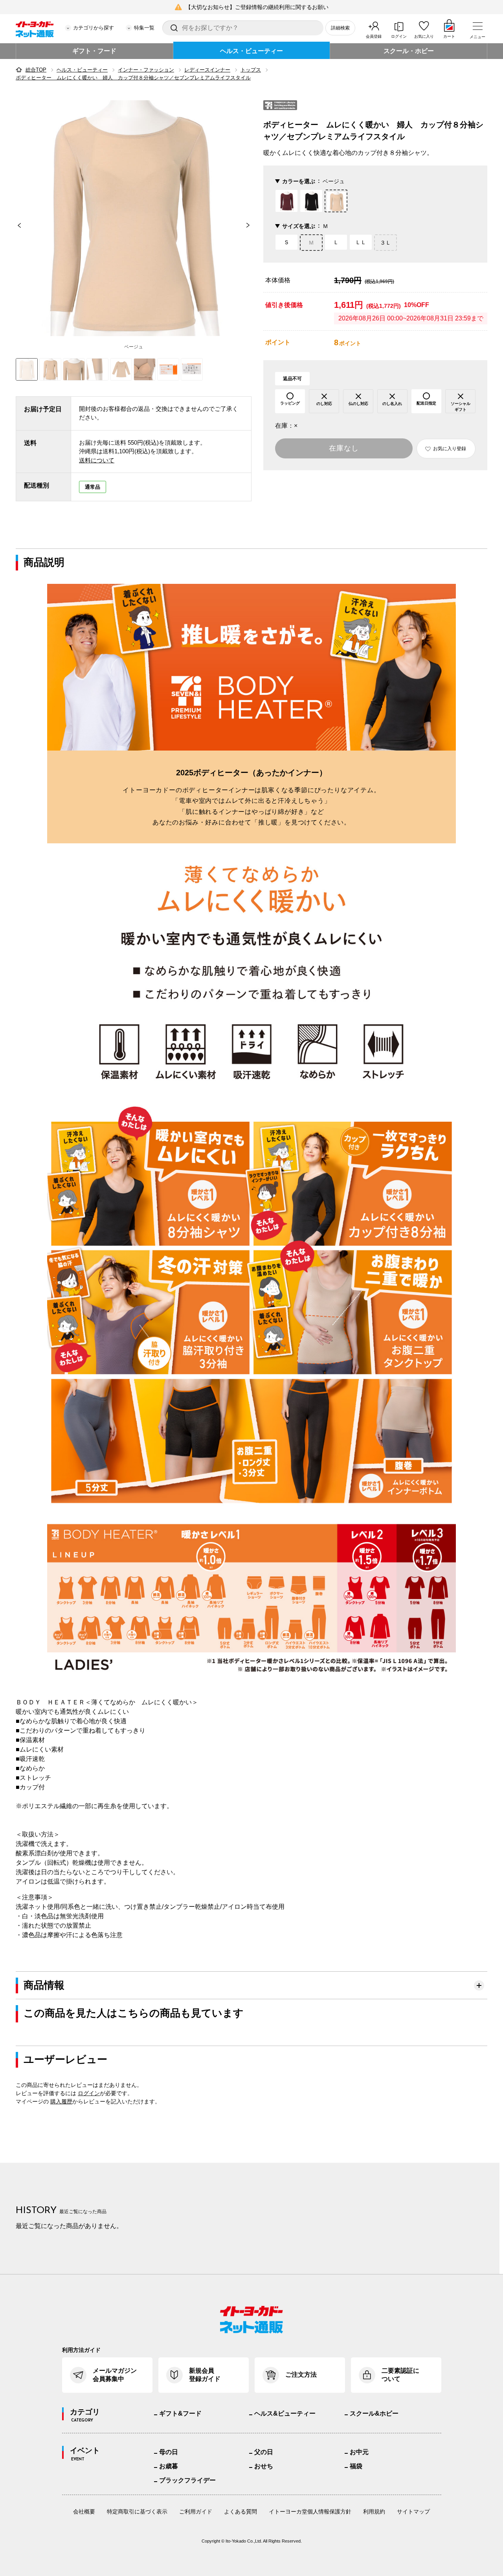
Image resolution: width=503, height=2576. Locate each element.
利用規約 (374, 2512)
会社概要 (84, 2512)
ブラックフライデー (187, 2480)
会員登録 (374, 36)
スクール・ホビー (409, 51)
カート (449, 36)
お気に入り (424, 36)
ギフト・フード (94, 51)
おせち (264, 2466)
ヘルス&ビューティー (285, 2413)
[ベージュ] (134, 218)
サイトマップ (413, 2512)
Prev (16, 225)
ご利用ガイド (196, 2512)
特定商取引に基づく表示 (137, 2512)
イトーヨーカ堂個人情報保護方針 (310, 2512)
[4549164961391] (50, 369)
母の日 (169, 2452)
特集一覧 (144, 28)
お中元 (359, 2452)
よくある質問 (240, 2512)
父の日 (264, 2452)
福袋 (356, 2466)
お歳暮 (169, 2466)
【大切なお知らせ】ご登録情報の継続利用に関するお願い (257, 7)
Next (251, 225)
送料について (97, 460)
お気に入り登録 (450, 449)
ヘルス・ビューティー (251, 51)
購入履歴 (61, 2101)
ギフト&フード (180, 2413)
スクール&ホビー (374, 2413)
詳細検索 (340, 28)
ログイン (399, 36)
